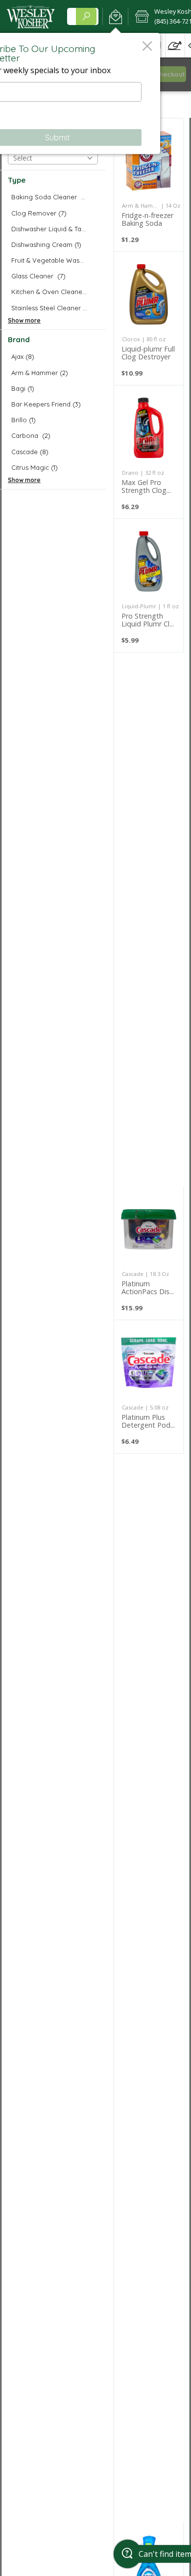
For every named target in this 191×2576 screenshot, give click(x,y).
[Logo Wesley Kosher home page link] (31, 17)
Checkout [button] (170, 74)
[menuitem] (175, 45)
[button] (115, 17)
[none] (149, 185)
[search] (86, 16)
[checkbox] (53, 197)
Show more (24, 320)
